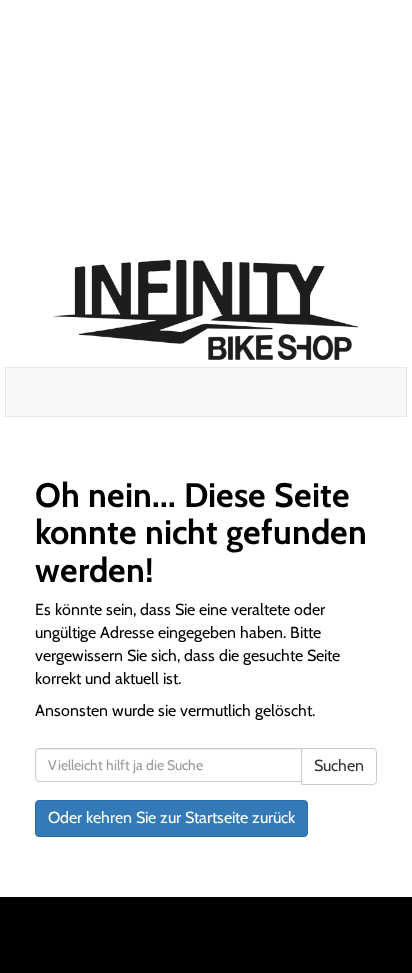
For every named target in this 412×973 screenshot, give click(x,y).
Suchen (339, 765)
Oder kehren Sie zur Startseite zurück (171, 817)
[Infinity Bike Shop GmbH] (206, 310)
